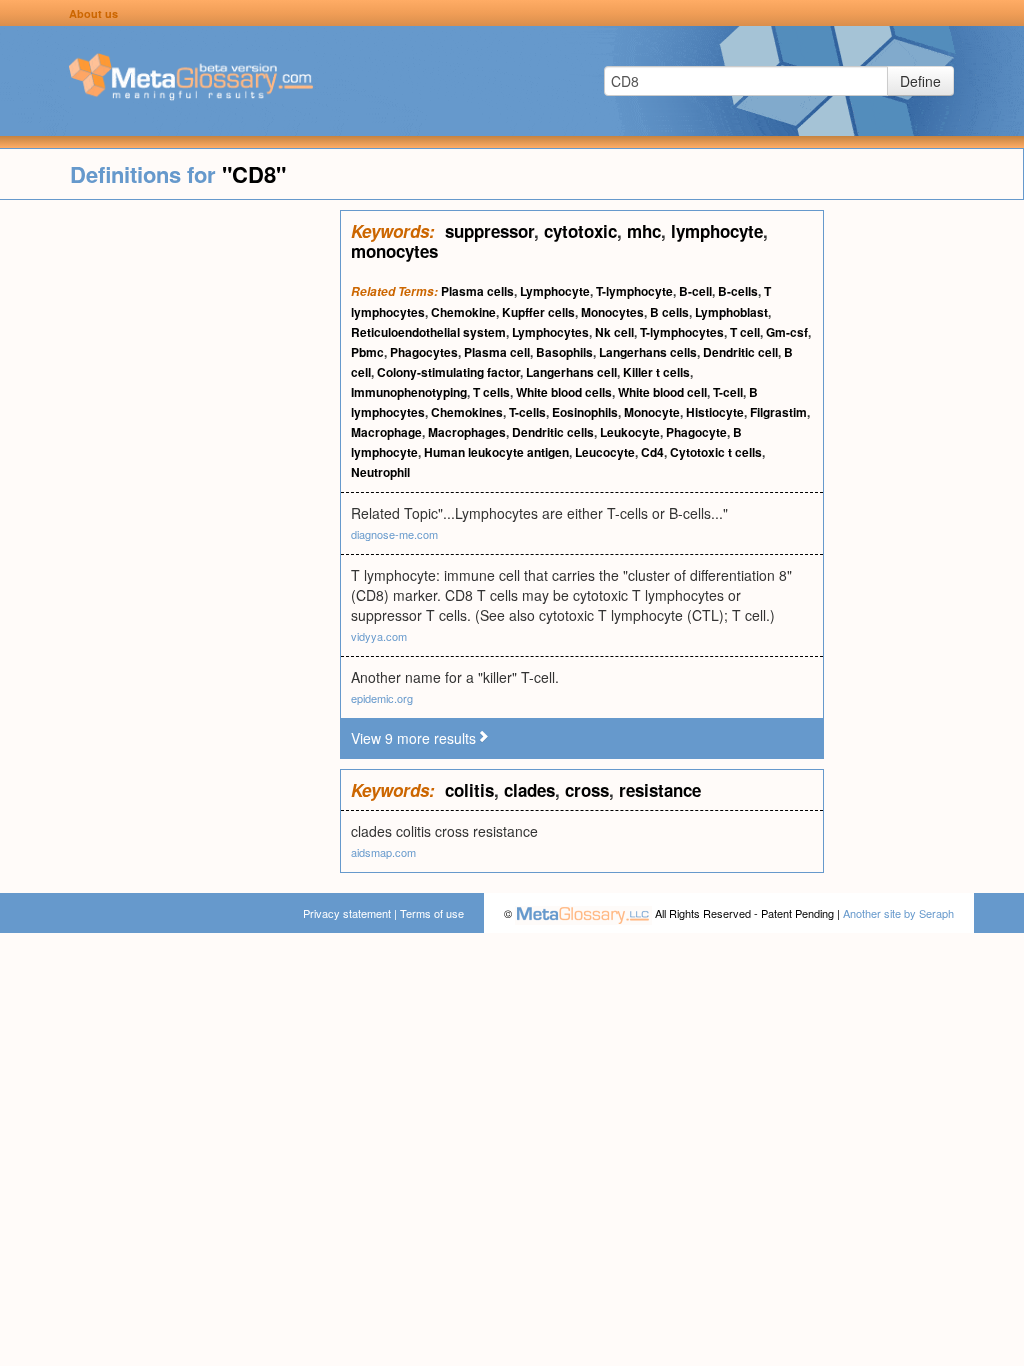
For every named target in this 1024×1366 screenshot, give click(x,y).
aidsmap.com (383, 852)
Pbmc (367, 352)
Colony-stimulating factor (448, 372)
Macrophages (467, 432)
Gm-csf (787, 332)
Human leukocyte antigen (496, 452)
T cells (491, 392)
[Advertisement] (170, 510)
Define (920, 81)
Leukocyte (630, 432)
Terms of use (432, 913)
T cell (745, 332)
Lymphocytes (550, 332)
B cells (669, 312)
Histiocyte (715, 412)
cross (587, 790)
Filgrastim (778, 412)
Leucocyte (605, 452)
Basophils (564, 352)
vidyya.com (379, 636)
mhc (644, 231)
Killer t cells (656, 372)
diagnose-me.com (394, 534)
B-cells (738, 291)
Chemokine (463, 312)
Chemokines (467, 412)
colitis (469, 790)
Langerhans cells (648, 352)
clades (529, 790)
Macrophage (386, 432)
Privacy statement (347, 913)
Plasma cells (477, 291)
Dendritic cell (740, 352)
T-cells (527, 412)
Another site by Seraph (898, 913)
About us (93, 13)
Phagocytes (424, 352)
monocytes (394, 251)
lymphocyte (717, 231)
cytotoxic (580, 231)
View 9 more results (413, 738)
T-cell (728, 392)
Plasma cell (497, 352)
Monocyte (652, 412)
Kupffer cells (538, 312)
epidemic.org (382, 698)
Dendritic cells (553, 432)
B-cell (695, 291)
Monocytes (612, 312)
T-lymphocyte (634, 291)
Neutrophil (380, 472)
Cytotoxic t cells (716, 452)
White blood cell (662, 392)
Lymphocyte (555, 291)
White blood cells (564, 392)
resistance (660, 790)
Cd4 (652, 452)
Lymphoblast (731, 312)
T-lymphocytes (682, 332)
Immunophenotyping (409, 392)
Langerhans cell (571, 372)
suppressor (489, 231)
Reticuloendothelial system (428, 332)
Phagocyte (696, 432)
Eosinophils (585, 412)
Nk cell (614, 332)
